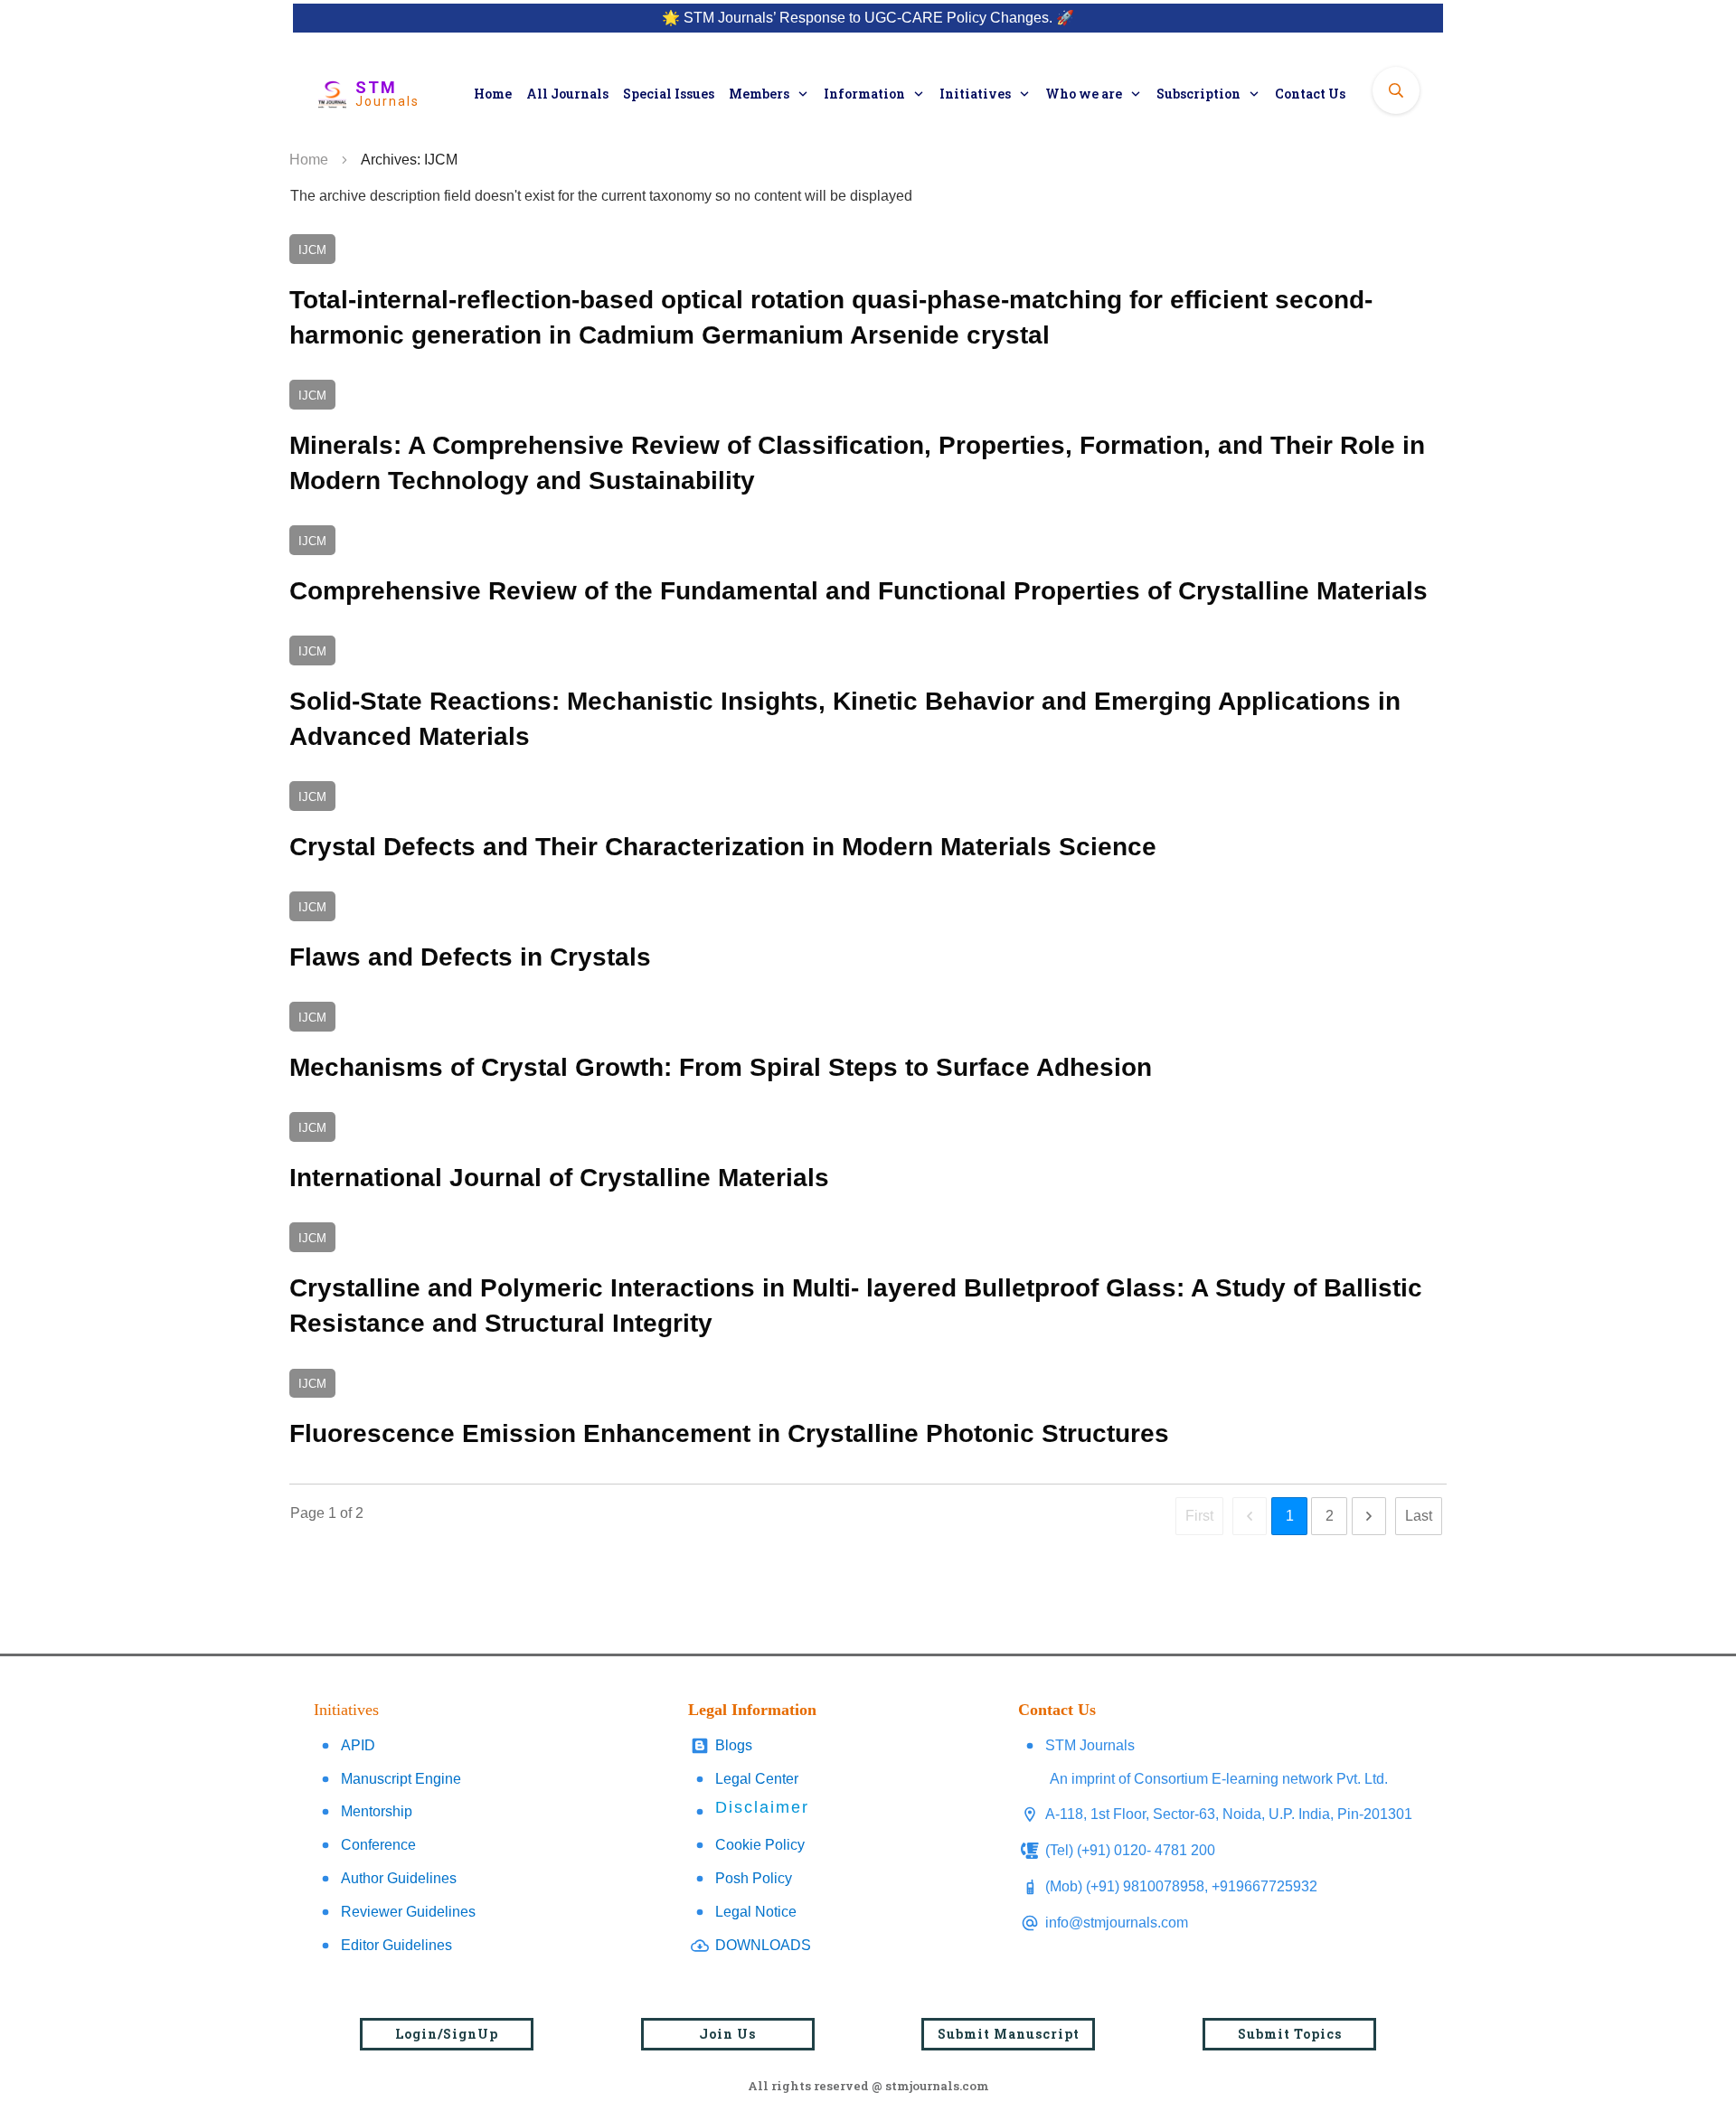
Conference (378, 1845)
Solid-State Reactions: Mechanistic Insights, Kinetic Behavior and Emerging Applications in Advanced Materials (868, 697)
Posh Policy (754, 1878)
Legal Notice (756, 1912)
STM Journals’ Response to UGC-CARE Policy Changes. (868, 18)
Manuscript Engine (401, 1779)
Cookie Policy (760, 1845)
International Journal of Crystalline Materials (868, 1156)
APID (358, 1745)
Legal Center (757, 1779)
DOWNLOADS (763, 1945)
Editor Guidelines (396, 1945)
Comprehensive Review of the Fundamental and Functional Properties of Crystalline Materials (868, 569)
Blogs (734, 1745)
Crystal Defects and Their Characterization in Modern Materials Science (868, 825)
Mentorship (377, 1811)
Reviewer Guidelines (408, 1912)
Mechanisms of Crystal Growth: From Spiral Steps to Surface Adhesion (868, 1046)
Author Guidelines (399, 1878)
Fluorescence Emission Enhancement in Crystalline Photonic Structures (868, 1413)
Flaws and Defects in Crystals (868, 935)
